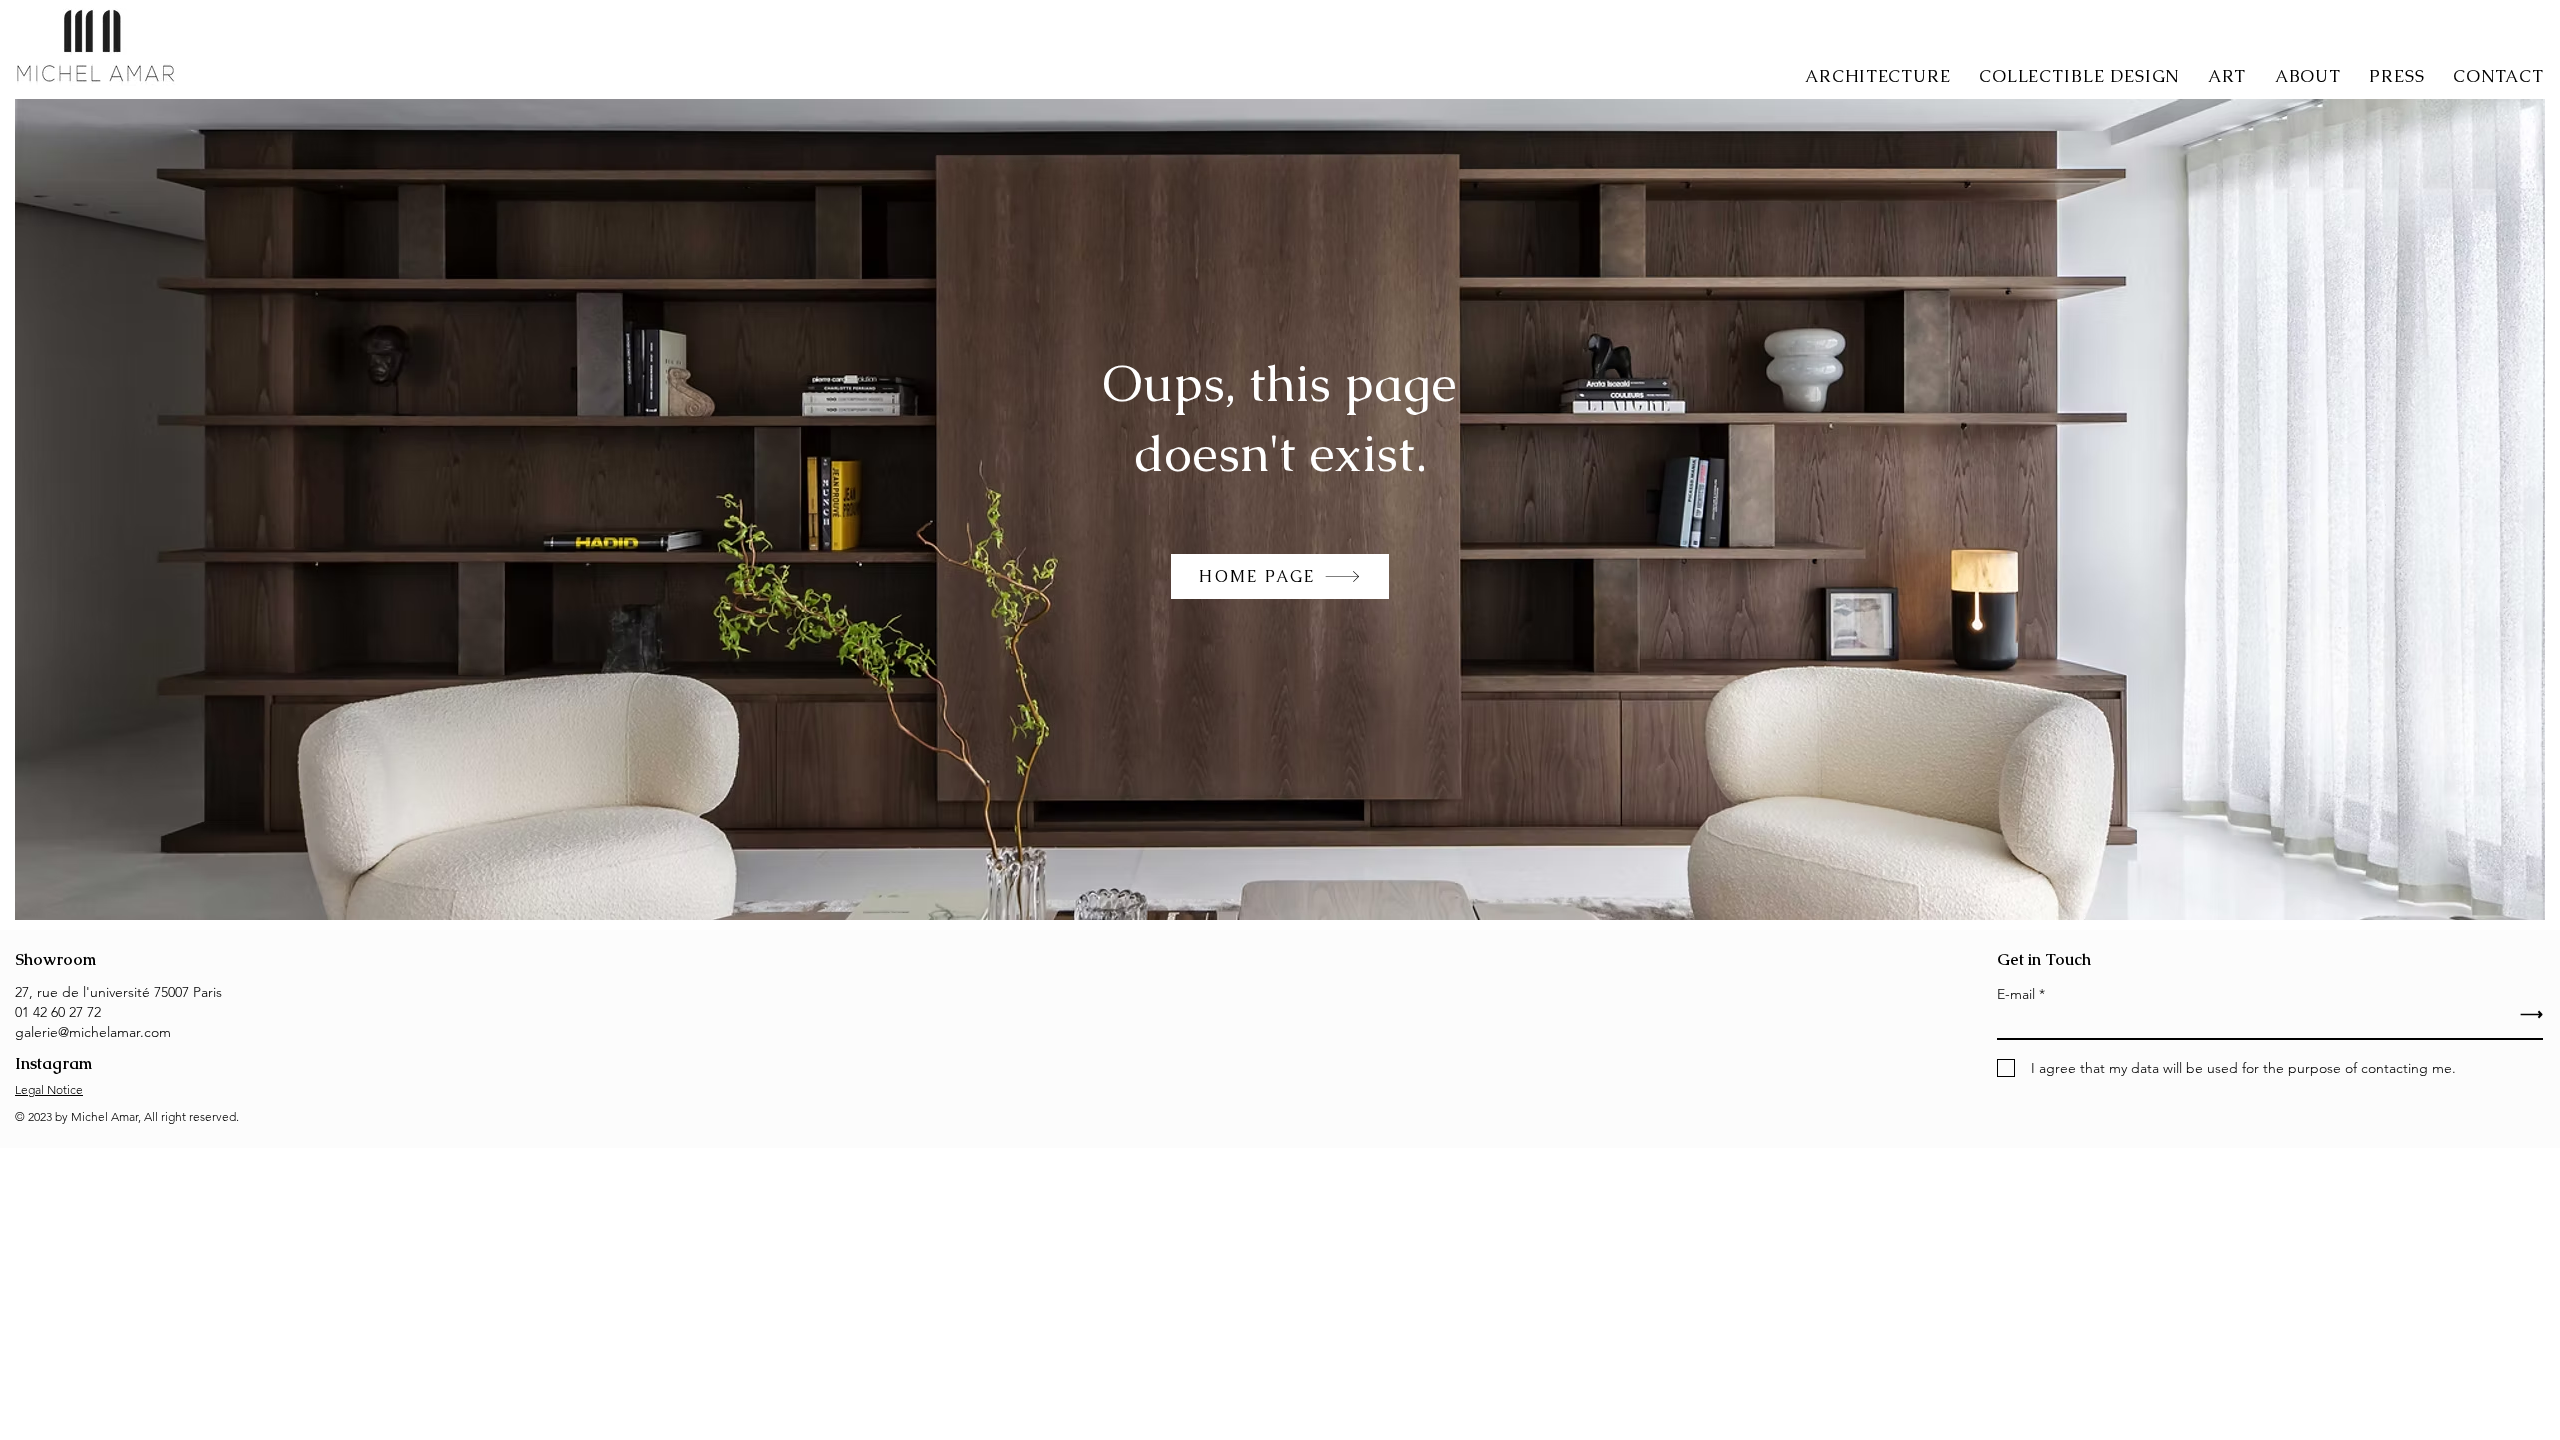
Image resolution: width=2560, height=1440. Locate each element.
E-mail (2016, 994)
